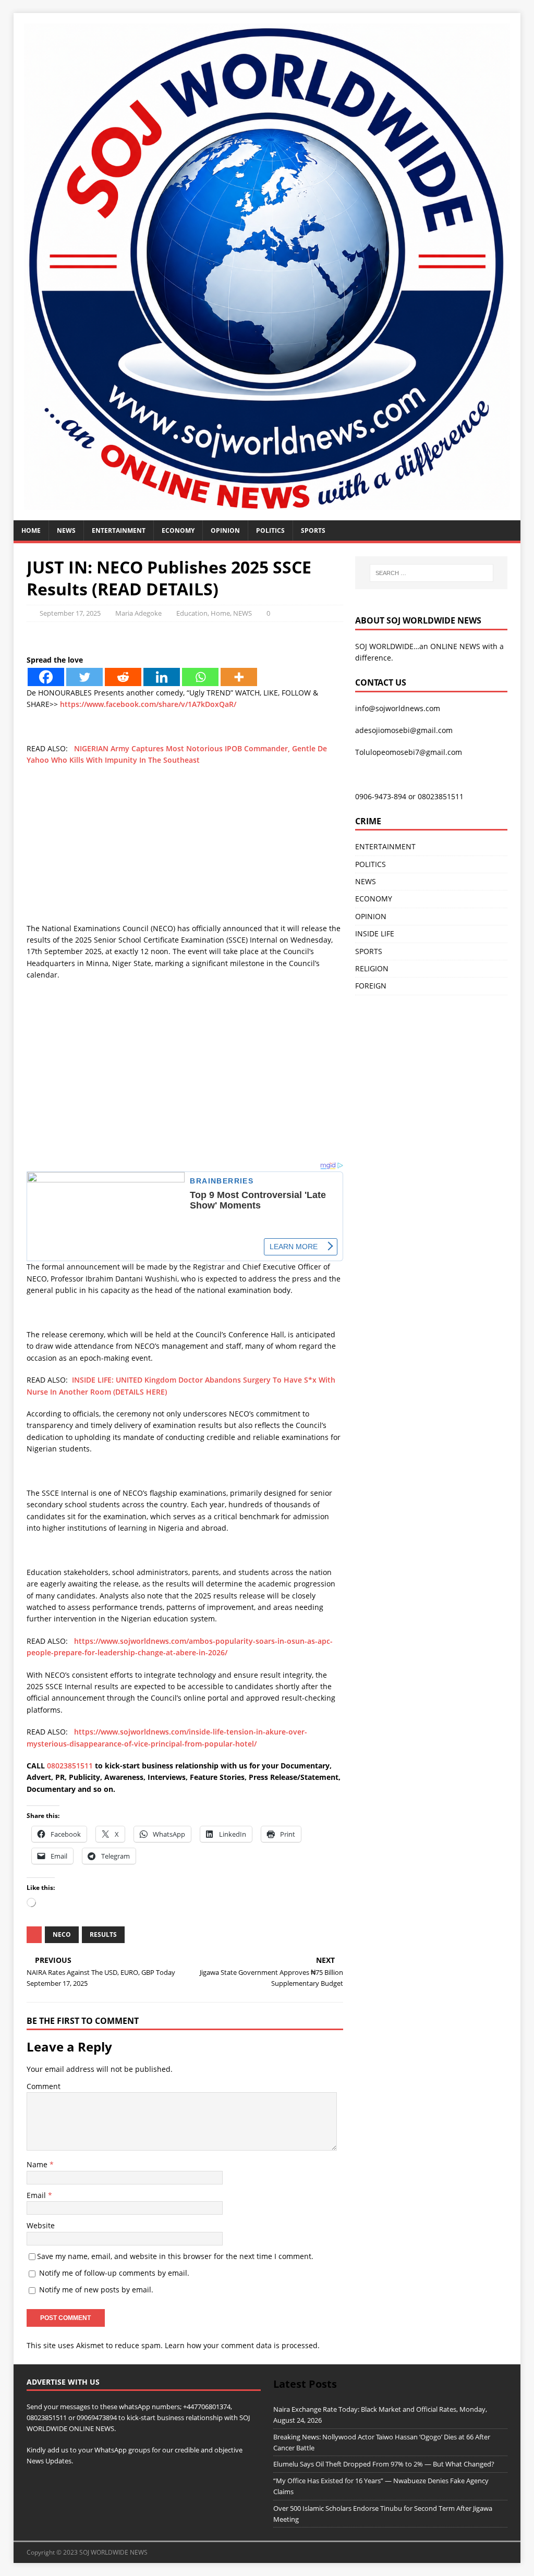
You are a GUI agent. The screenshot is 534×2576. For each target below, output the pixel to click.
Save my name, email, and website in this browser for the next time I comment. (175, 2256)
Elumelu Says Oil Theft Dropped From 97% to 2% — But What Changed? (384, 2464)
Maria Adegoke (138, 613)
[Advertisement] (185, 850)
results (103, 1934)
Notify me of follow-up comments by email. (114, 2273)
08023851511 (70, 1766)
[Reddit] (123, 677)
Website (41, 2225)
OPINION (225, 530)
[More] (239, 677)
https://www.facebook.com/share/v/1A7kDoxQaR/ (148, 704)
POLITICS (270, 530)
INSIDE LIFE (375, 933)
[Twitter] (84, 677)
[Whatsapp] (200, 677)
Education (192, 613)
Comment (44, 2086)
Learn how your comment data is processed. (242, 2345)
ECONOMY (178, 530)
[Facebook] (46, 677)
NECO (62, 1934)
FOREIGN (371, 986)
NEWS (66, 530)
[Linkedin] (162, 677)
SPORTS (369, 951)
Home (31, 530)
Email (37, 2195)
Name (38, 2164)
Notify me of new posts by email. (96, 2290)
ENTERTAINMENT (119, 530)
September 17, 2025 (70, 613)
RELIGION (372, 968)
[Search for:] (432, 573)
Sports (313, 530)
